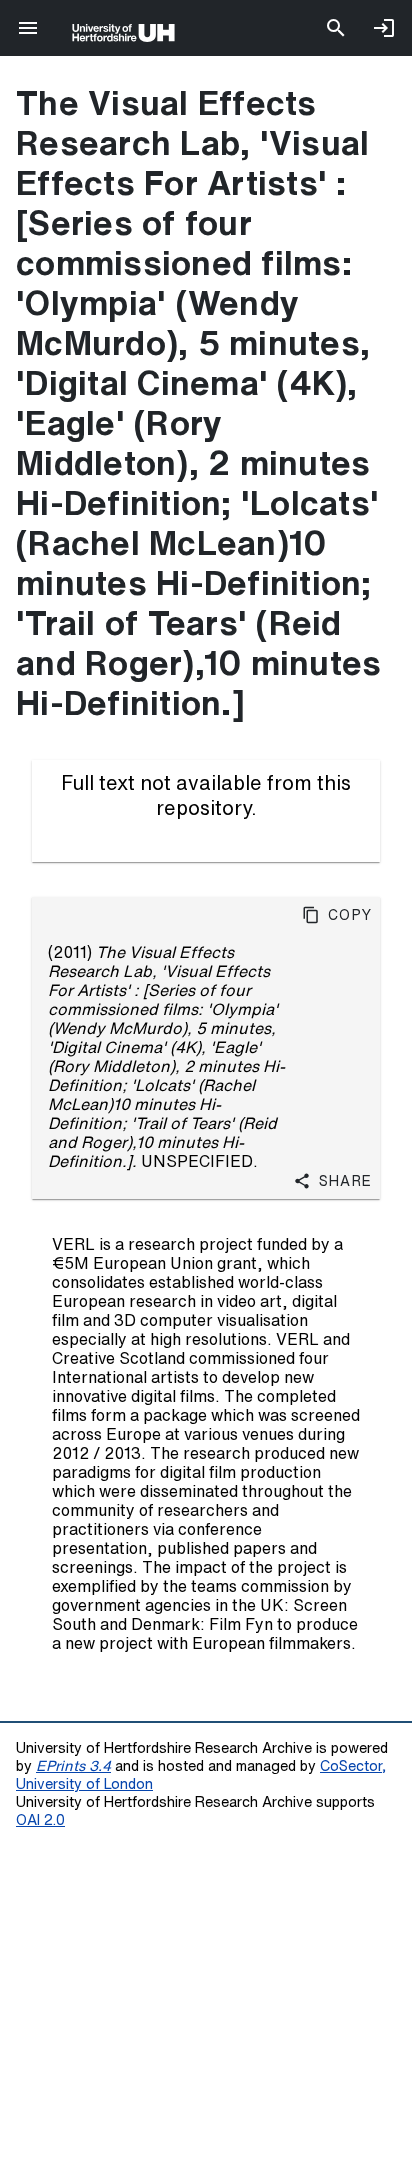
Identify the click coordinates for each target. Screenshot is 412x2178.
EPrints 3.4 (73, 1765)
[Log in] (384, 28)
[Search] (336, 28)
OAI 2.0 (40, 1819)
